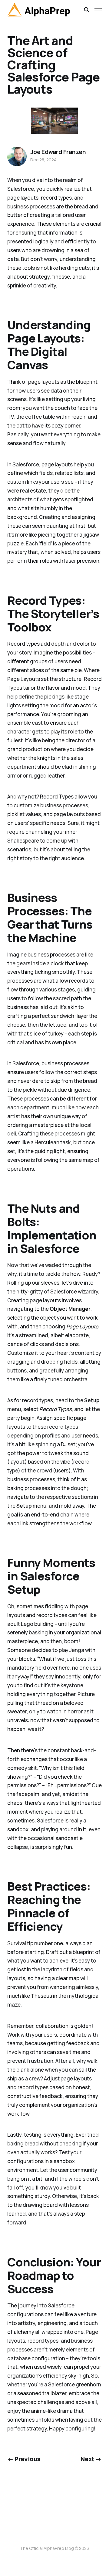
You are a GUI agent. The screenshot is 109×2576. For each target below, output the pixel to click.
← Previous (24, 2459)
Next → (91, 2459)
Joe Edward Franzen (58, 152)
